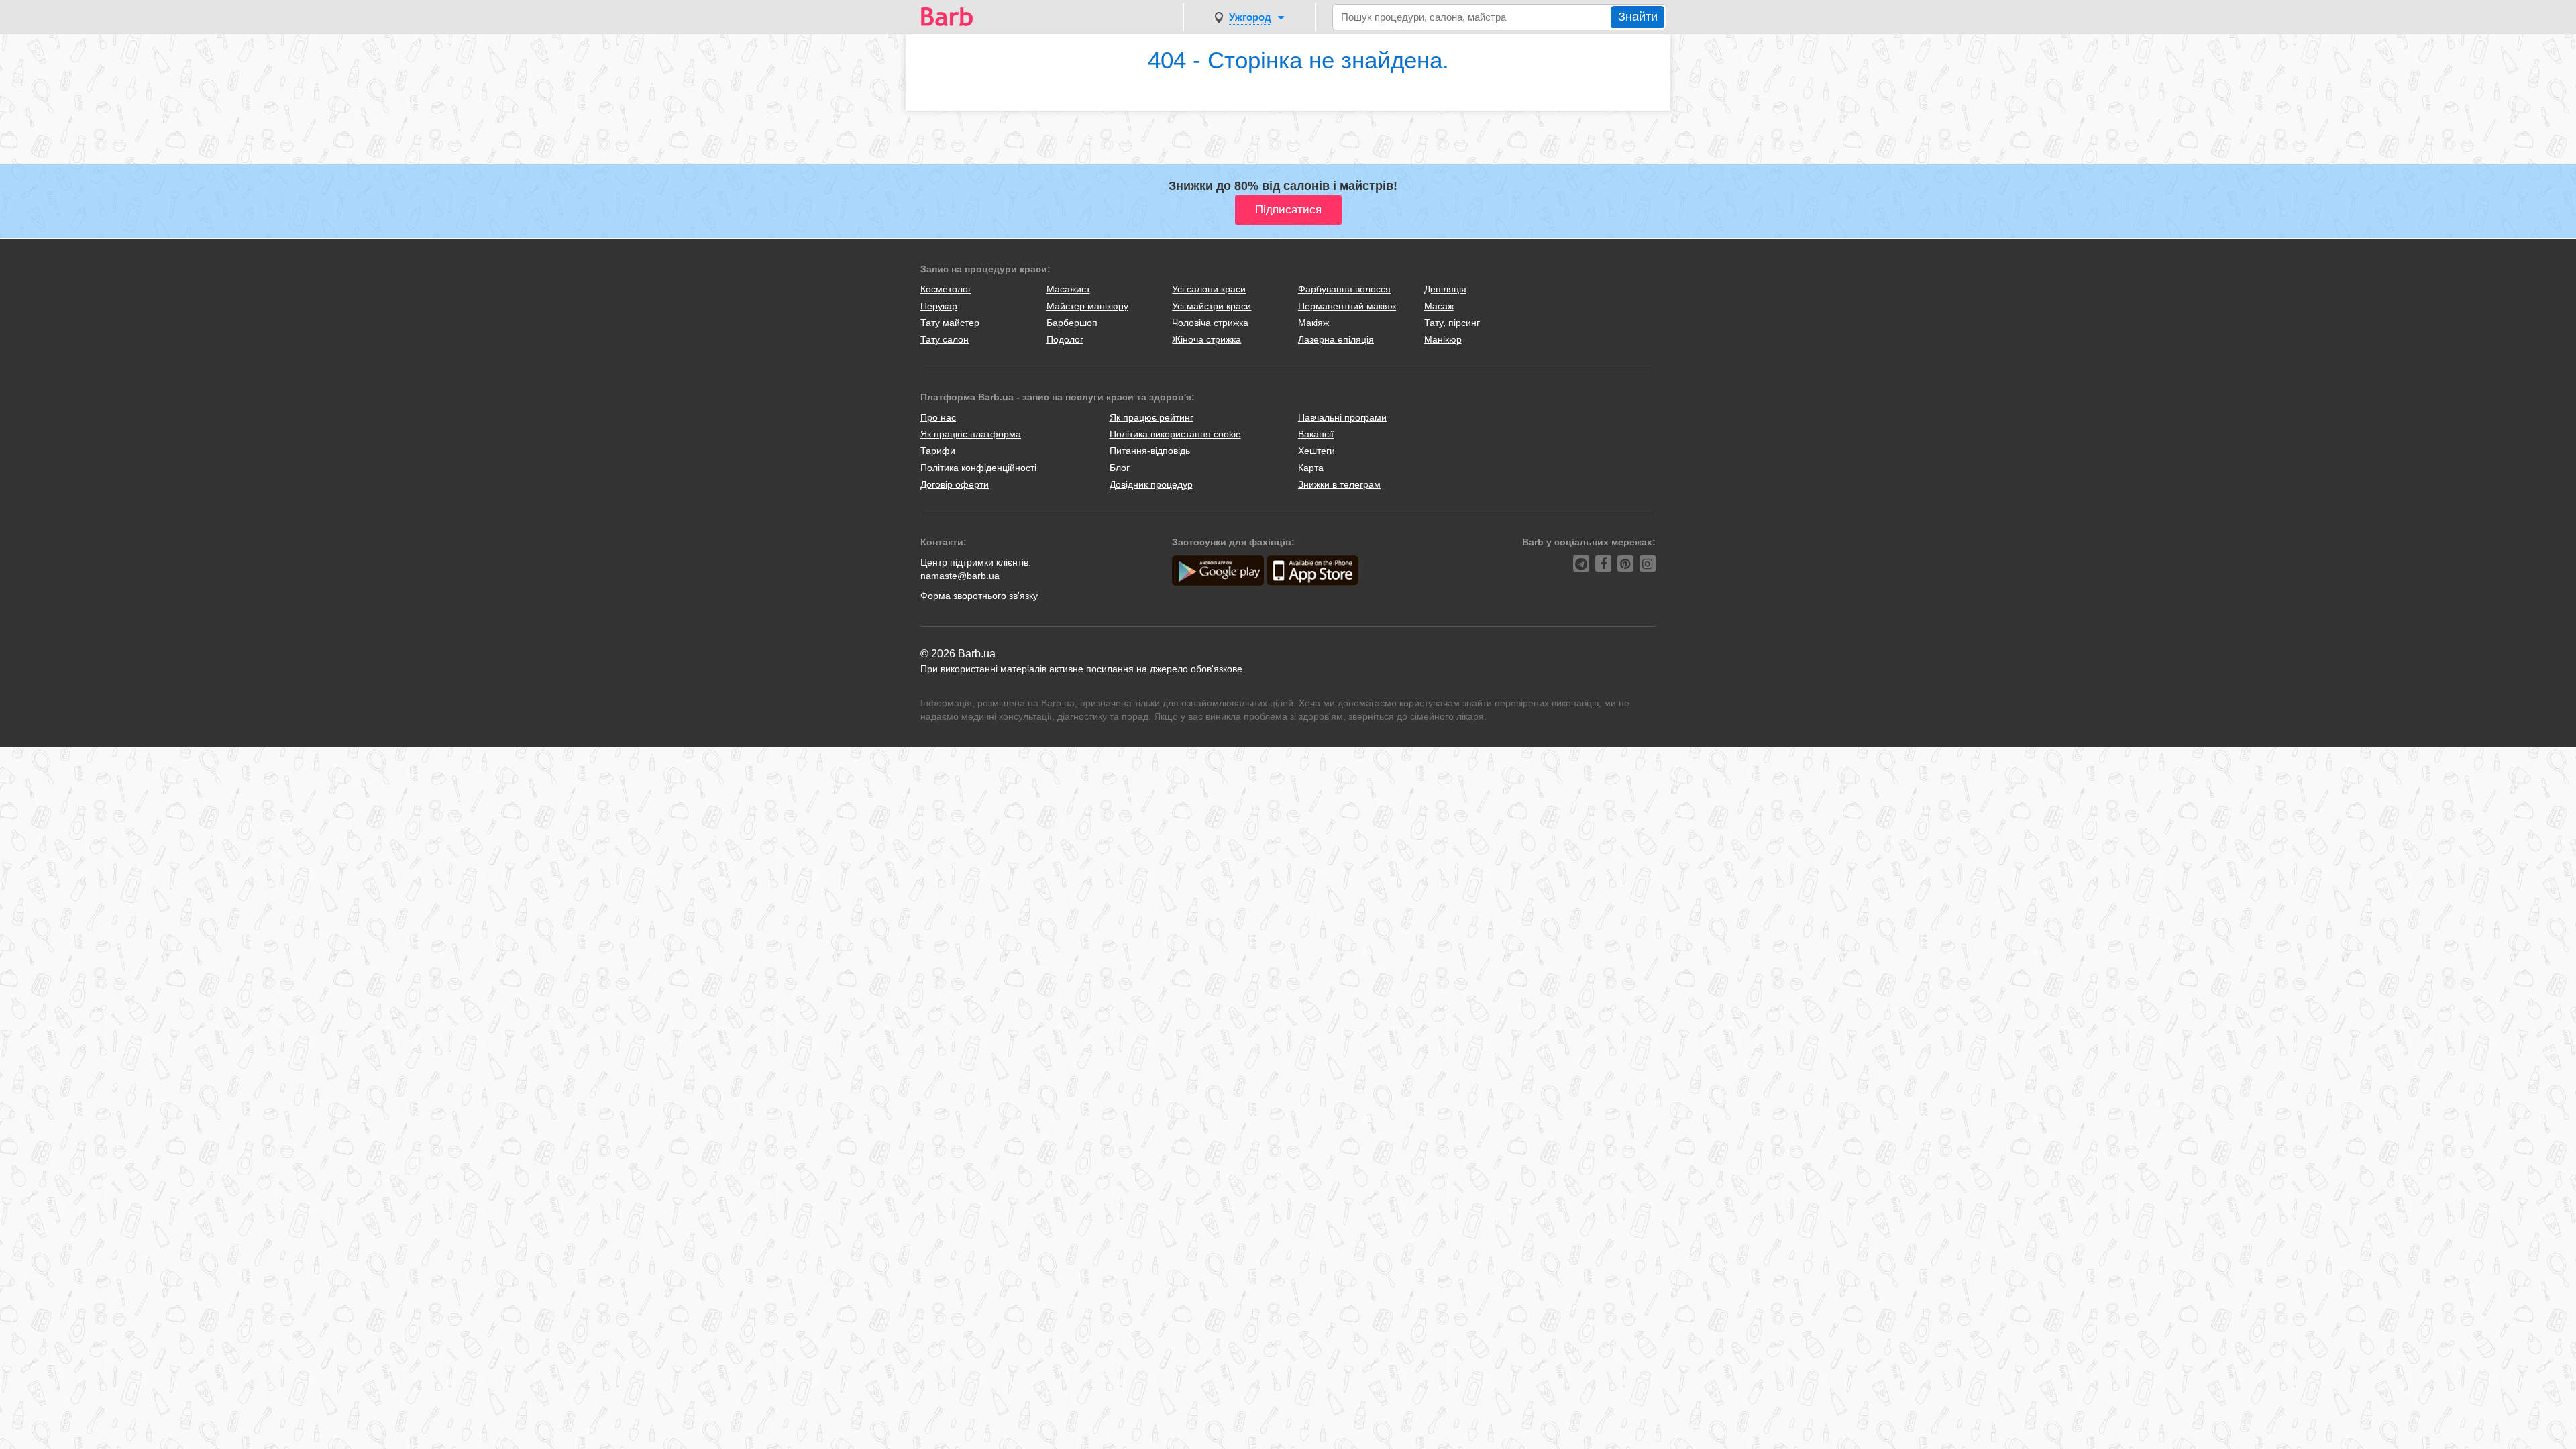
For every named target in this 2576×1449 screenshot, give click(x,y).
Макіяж (1313, 323)
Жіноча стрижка (1206, 339)
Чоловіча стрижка (1210, 323)
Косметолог (946, 289)
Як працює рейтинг (1151, 417)
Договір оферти (955, 484)
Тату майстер (950, 323)
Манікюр (1443, 339)
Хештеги (1317, 451)
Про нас (938, 417)
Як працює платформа (971, 434)
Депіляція (1445, 289)
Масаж (1439, 306)
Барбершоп (1072, 323)
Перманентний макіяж (1347, 306)
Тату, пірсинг (1452, 323)
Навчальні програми (1342, 417)
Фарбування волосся (1344, 289)
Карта (1311, 468)
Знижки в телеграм (1339, 484)
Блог (1120, 468)
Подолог (1065, 339)
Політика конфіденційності (978, 468)
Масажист (1068, 289)
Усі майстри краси (1212, 306)
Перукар (939, 306)
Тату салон (945, 339)
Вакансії (1316, 434)
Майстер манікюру (1087, 306)
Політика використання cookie (1175, 434)
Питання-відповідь (1150, 451)
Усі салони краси (1209, 289)
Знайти (1638, 17)
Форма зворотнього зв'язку (979, 596)
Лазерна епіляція (1336, 339)
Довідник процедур (1151, 484)
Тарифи (938, 451)
